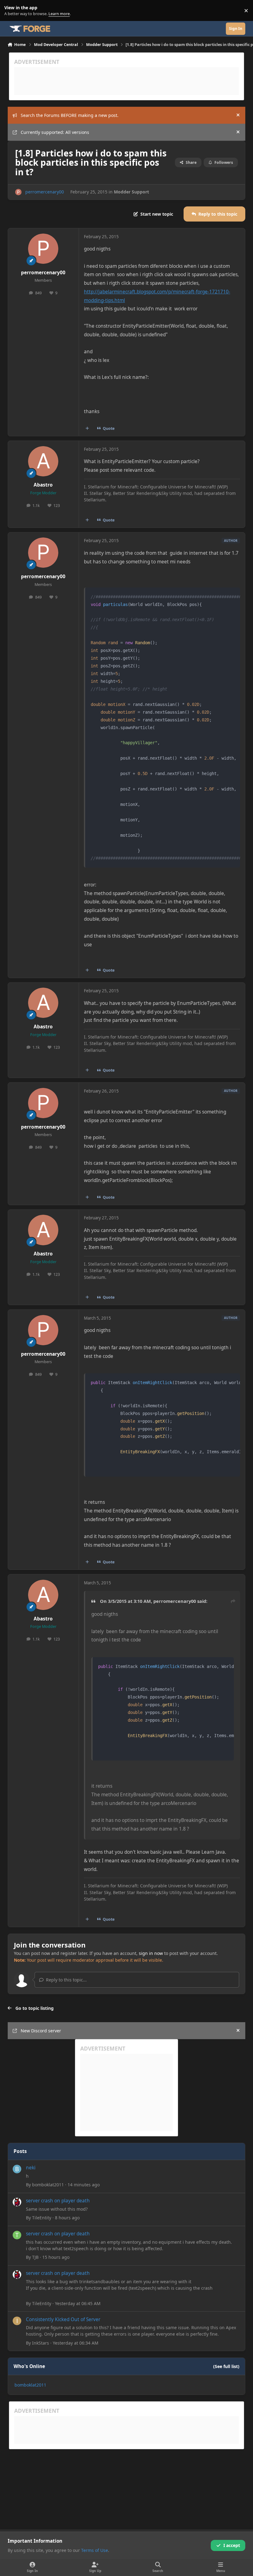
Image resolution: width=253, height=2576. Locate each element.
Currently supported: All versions (55, 132)
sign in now (151, 1953)
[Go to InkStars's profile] (17, 2321)
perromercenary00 (45, 192)
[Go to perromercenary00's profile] (18, 192)
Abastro (43, 485)
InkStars (41, 2343)
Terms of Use (95, 2550)
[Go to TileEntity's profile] (17, 2202)
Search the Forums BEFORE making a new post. (70, 115)
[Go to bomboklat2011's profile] (17, 2169)
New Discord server (41, 2031)
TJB (35, 2257)
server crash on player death (58, 2201)
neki (31, 2168)
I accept (232, 2545)
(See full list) (226, 2366)
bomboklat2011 (48, 2185)
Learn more (12, 11)
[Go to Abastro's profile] (43, 461)
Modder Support (131, 192)
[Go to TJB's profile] (17, 2235)
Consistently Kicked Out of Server (63, 2319)
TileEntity (42, 2218)
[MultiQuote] (87, 429)
